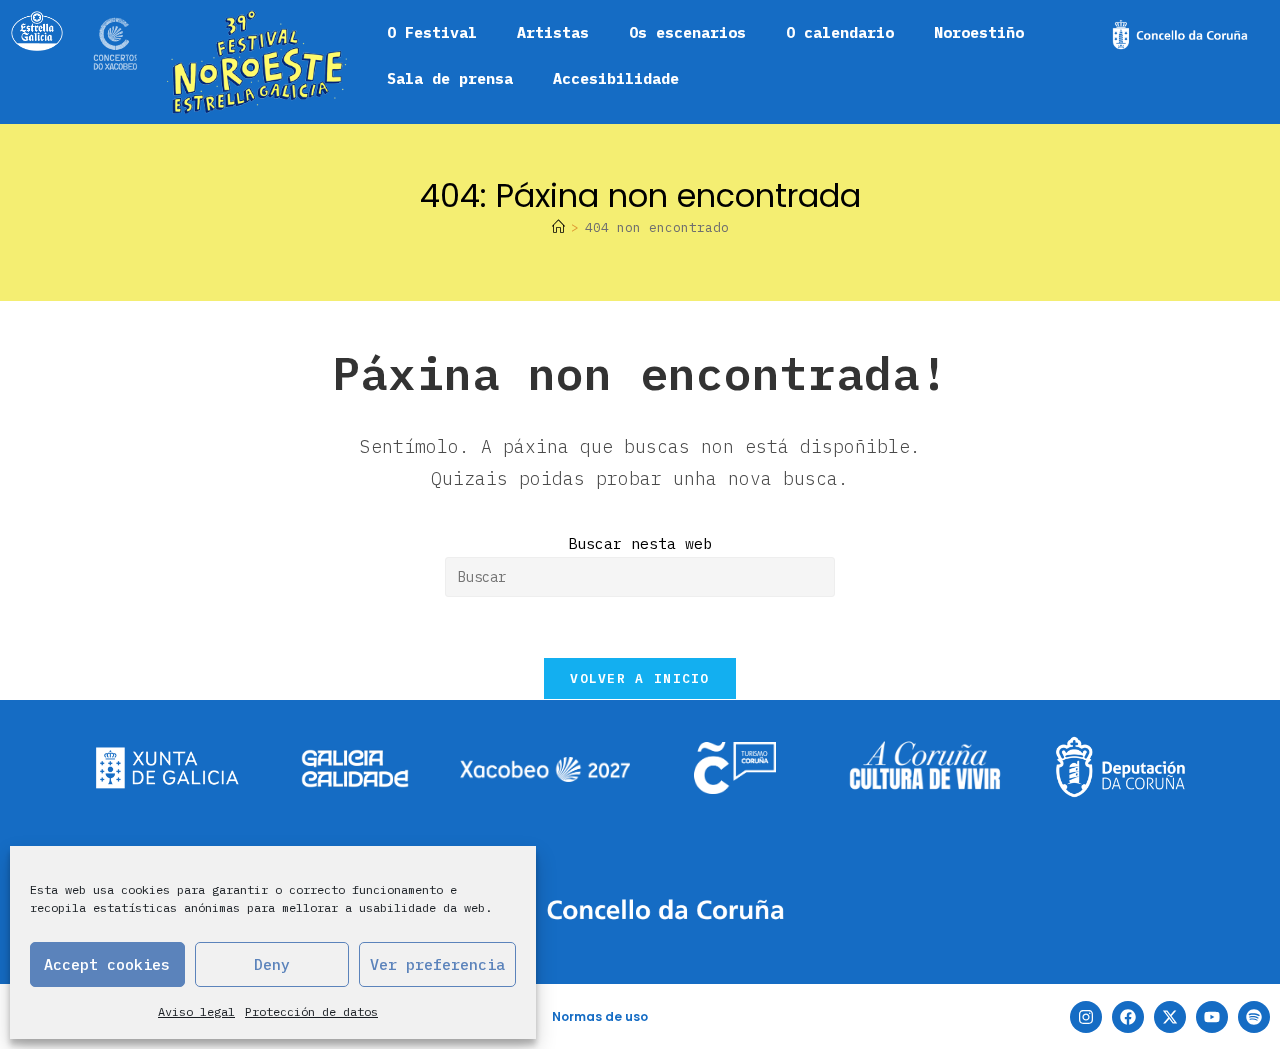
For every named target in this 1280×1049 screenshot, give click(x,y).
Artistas (553, 32)
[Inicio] (558, 227)
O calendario (840, 32)
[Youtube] (1212, 1017)
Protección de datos (311, 1011)
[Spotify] (1254, 1017)
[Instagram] (1086, 1017)
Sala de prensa (450, 78)
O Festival (432, 32)
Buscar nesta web (640, 543)
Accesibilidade (616, 78)
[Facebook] (1128, 1017)
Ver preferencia (437, 964)
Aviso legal (196, 1011)
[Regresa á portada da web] (257, 62)
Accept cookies (107, 964)
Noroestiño (979, 32)
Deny (272, 964)
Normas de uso (600, 1016)
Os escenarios (687, 32)
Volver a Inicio (640, 678)
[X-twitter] (1170, 1017)
